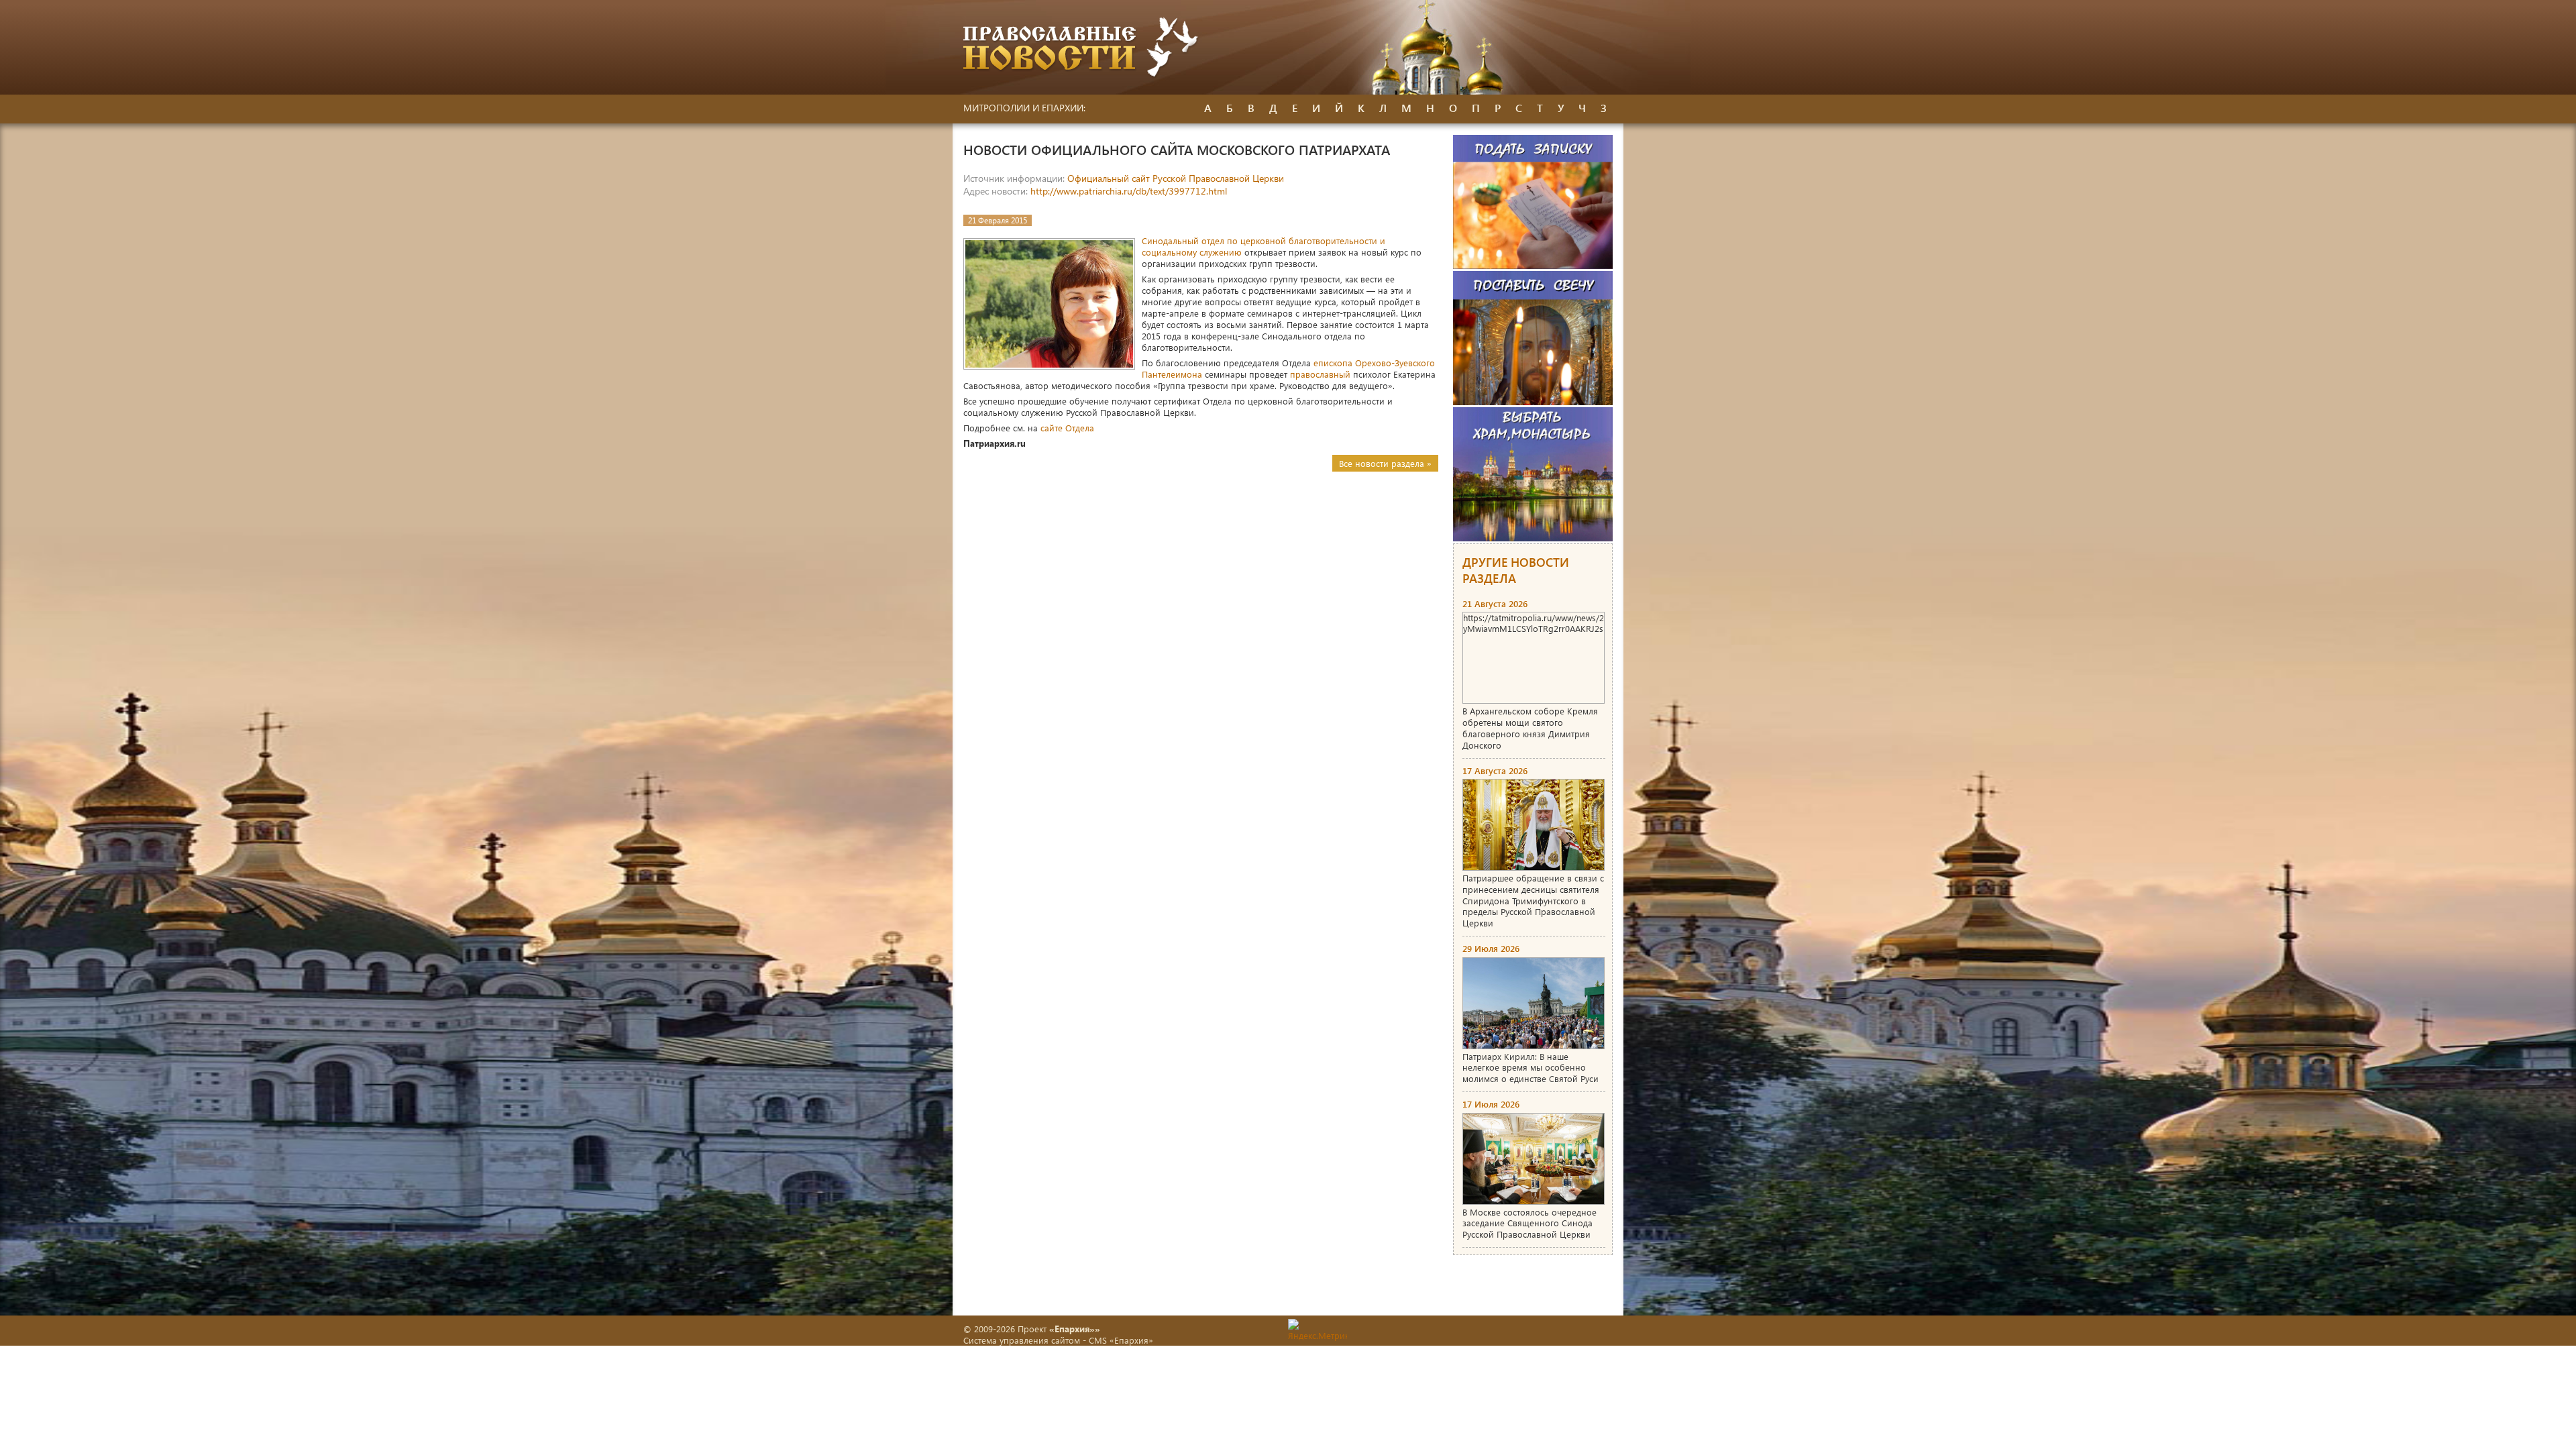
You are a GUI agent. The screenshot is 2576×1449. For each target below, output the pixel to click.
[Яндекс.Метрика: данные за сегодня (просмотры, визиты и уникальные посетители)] (1318, 1330)
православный (1320, 374)
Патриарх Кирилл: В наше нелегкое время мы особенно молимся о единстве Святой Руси (1531, 1068)
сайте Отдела (1067, 428)
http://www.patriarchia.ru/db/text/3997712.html (1129, 191)
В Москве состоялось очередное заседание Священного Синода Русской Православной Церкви (1529, 1223)
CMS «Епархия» (1121, 1340)
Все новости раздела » (1385, 463)
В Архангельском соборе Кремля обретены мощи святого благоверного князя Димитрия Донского (1530, 728)
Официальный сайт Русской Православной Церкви (1176, 178)
